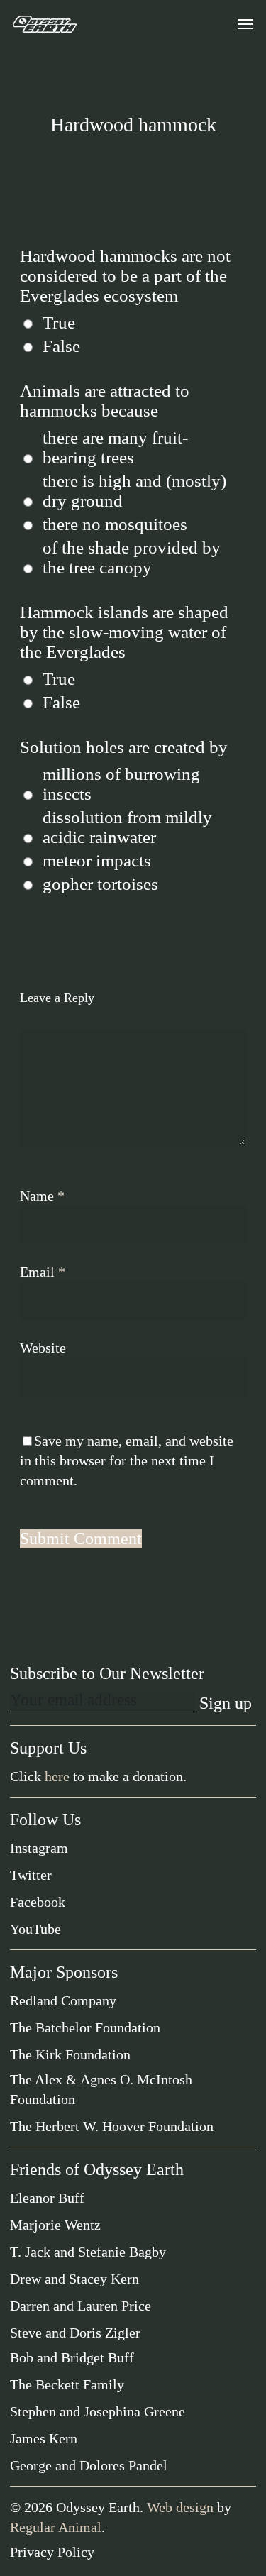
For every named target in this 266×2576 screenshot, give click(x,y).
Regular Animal (56, 2527)
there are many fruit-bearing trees (115, 447)
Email (43, 1272)
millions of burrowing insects (121, 784)
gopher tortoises (100, 884)
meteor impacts (97, 860)
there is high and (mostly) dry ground (134, 491)
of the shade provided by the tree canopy (132, 557)
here (57, 1776)
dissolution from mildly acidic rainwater (127, 827)
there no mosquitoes (115, 524)
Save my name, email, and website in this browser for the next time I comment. (127, 1460)
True (59, 323)
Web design (180, 2507)
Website (43, 1348)
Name (42, 1196)
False (61, 346)
